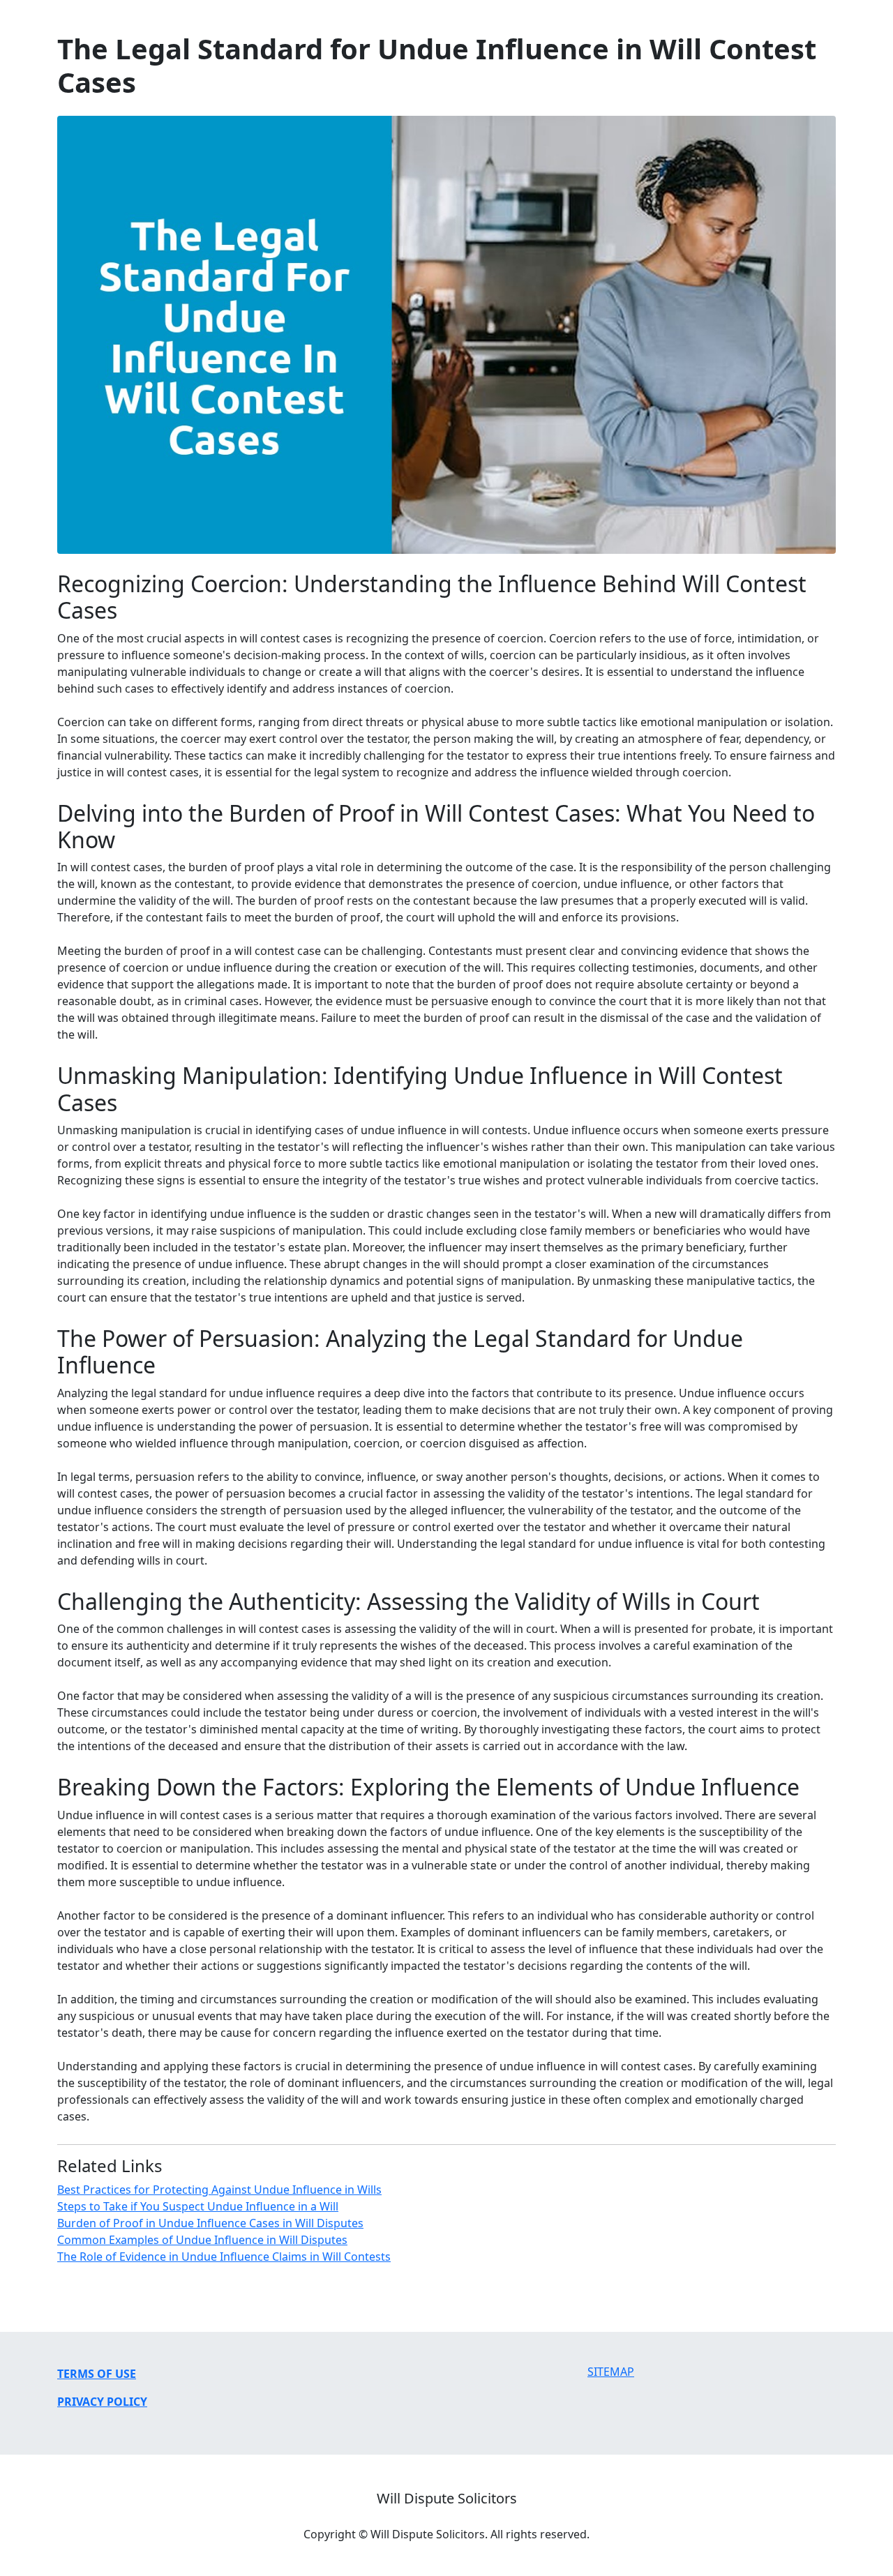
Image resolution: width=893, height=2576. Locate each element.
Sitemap (611, 2372)
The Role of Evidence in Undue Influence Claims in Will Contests (224, 2257)
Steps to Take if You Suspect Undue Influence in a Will (198, 2206)
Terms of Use (97, 2374)
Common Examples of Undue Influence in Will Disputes (202, 2240)
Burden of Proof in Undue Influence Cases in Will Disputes (210, 2223)
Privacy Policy (102, 2402)
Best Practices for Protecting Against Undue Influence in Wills (219, 2190)
